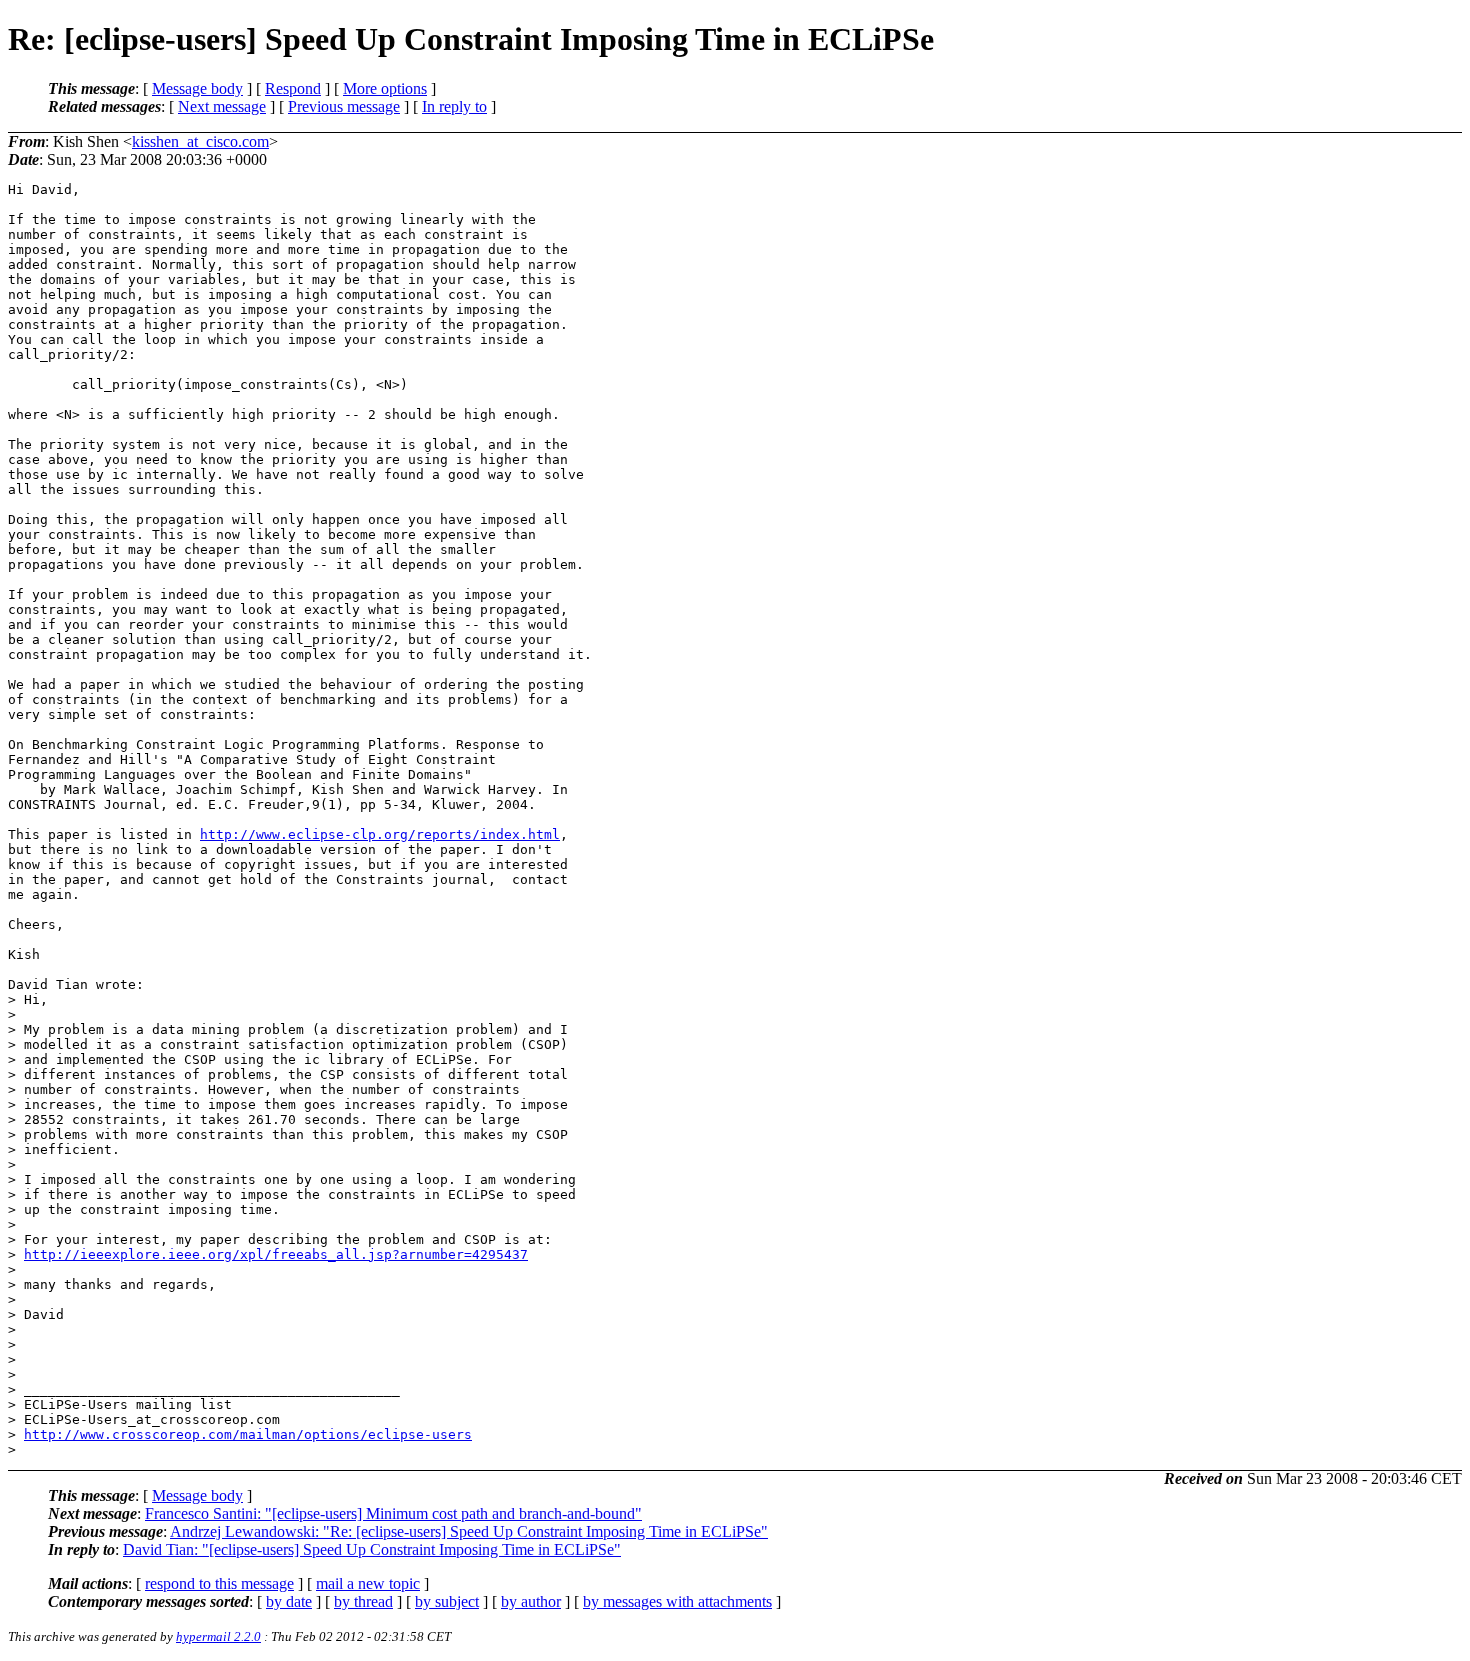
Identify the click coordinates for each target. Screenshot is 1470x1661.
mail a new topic (368, 1583)
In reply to (454, 106)
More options (385, 88)
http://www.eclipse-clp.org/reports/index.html (380, 834)
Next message (222, 106)
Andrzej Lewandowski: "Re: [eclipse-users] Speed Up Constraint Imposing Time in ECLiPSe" (469, 1531)
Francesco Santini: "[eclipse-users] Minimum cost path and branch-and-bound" (393, 1513)
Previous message (344, 106)
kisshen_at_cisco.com (200, 141)
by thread (363, 1601)
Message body (197, 88)
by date (289, 1601)
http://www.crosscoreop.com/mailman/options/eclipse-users (248, 1434)
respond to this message (219, 1583)
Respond (293, 88)
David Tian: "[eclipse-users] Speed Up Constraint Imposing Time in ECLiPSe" (372, 1549)
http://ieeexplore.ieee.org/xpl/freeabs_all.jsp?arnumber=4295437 (276, 1254)
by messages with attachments (677, 1601)
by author (531, 1601)
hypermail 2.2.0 (218, 1636)
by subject (447, 1601)
